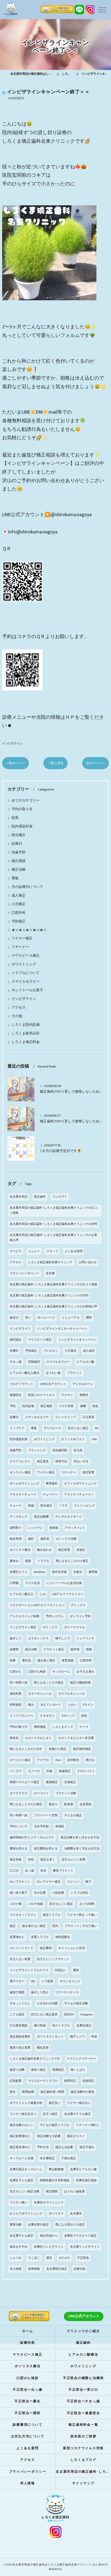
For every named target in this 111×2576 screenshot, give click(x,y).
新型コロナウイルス (41, 1395)
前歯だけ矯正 (58, 1749)
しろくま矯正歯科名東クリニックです (35, 2059)
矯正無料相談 (82, 1749)
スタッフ (52, 1251)
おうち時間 (87, 1904)
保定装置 (88, 1473)
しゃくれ (16, 2258)
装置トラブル (40, 1937)
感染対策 (16, 1694)
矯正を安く (48, 1860)
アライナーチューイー (79, 1495)
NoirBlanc (40, 1572)
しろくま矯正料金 (26, 1042)
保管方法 (61, 1461)
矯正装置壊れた (20, 2136)
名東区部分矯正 (38, 2225)
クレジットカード (22, 1948)
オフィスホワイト (73, 1439)
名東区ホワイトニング (49, 2203)
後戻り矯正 (38, 2070)
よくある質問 (74, 1251)
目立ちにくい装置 (74, 1860)
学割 (31, 1860)
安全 (43, 1871)
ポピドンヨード (51, 1705)
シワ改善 (47, 1981)
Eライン (88, 1705)
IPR (33, 1981)
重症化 (27, 1661)
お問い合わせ (88, 1262)
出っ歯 (30, 1871)
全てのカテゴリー (26, 801)
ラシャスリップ (66, 1417)
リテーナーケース (67, 1992)
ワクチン (67, 1395)
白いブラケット (20, 1882)
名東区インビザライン (49, 2247)
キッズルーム (61, 1672)
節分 (13, 2092)
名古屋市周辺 (19, 1197)
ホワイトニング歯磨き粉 (26, 2103)
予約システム (55, 1616)
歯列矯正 (16, 1340)
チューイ (16, 1506)
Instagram (86, 2015)
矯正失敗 (16, 1860)
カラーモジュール (40, 1694)
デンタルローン (83, 1384)
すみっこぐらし (20, 2003)
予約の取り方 (22, 809)
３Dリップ (68, 1716)
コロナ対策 (66, 1406)
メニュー (34, 1251)
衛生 (95, 1406)
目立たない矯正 (78, 1428)
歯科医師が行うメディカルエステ (32, 1838)
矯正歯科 (40, 1197)
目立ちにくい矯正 (61, 1904)
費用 (76, 1970)
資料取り (16, 1528)
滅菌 (83, 1406)
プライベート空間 (46, 1815)
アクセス (19, 1008)
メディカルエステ (37, 1417)
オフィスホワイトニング (80, 1484)
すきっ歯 (16, 1362)
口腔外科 (19, 913)
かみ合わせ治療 (47, 2003)
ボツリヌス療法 (20, 1550)
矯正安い (55, 2103)
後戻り (53, 1804)
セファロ (34, 1771)
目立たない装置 (20, 1959)
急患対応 (88, 2081)
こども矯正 (17, 2015)
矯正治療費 (41, 1517)
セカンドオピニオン (38, 1738)
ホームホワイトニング (25, 1484)
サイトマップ (83, 2483)
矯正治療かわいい (22, 2125)
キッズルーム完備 (22, 2158)
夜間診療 (28, 2092)
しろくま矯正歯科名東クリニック (50, 1262)
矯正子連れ (87, 2147)
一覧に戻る (55, 763)
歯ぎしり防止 (40, 1992)
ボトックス (50, 1627)
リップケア (17, 1428)
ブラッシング (37, 1450)
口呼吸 (14, 1583)
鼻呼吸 (93, 1572)
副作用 (75, 1650)
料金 (94, 2037)
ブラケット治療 (66, 1793)
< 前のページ (15, 763)
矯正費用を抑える (46, 1849)
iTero (58, 1760)
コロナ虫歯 (35, 1904)
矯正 (13, 1926)
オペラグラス (19, 1793)
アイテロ (43, 1760)
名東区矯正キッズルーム (26, 2169)
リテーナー (20, 947)
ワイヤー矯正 (22, 938)
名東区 (14, 1351)
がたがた (65, 2258)
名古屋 (50, 1273)
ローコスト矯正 (20, 1760)
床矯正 (81, 1550)
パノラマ (16, 1771)
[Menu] (102, 9)
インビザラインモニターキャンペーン (62, 1329)
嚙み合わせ (44, 1550)
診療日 (17, 844)
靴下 (88, 1882)
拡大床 (78, 1450)
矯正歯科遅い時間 (52, 2092)
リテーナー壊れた (88, 2125)
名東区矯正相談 (86, 2180)
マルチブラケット (22, 1384)
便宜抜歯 (68, 1661)
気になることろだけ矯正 (26, 1804)
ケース (84, 1727)
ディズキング (19, 1517)
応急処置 (16, 2081)
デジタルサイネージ (69, 1517)
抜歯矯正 (65, 1771)
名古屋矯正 (47, 2158)
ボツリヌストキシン (50, 2037)
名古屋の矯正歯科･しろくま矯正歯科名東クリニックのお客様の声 (53, 1307)
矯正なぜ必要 (64, 2147)
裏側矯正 (52, 1782)
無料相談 (40, 1727)
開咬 (89, 1318)
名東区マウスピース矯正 (80, 2236)
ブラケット (74, 1373)
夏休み (14, 1561)
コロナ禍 (16, 1904)
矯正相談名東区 (20, 2037)
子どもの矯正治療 (76, 2003)
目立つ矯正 (50, 2114)
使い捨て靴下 (19, 1893)
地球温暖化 (63, 1937)
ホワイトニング (24, 964)
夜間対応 (70, 2081)
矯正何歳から (49, 2236)
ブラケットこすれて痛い (81, 1926)
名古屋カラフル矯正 (77, 2114)
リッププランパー (22, 1716)
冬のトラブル (61, 2026)
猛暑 (28, 1561)
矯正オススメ (76, 2136)
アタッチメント (75, 1528)
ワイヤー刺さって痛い (82, 1915)
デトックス (78, 1605)
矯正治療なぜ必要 (49, 2136)
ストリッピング (84, 1506)
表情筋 (60, 1827)
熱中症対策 (59, 1572)
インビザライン (13, 743)
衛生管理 (16, 1539)
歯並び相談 (17, 1992)
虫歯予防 (19, 852)
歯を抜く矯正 (46, 1661)
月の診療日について (27, 887)
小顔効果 (58, 1893)
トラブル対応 (79, 1893)
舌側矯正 (70, 1782)
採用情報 (34, 2269)
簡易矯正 (58, 2070)
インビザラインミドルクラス (29, 1970)
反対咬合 (73, 1760)
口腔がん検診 (37, 1672)
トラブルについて (26, 973)
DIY (97, 1428)
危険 (89, 1650)
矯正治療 (19, 870)
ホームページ (46, 1318)
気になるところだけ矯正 (72, 1561)
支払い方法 (81, 1461)
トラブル (43, 1561)
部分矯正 (19, 835)
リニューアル (71, 1318)
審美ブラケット (63, 1871)
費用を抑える (19, 1849)
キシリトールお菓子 (27, 990)
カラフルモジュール (72, 1694)
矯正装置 (64, 1550)
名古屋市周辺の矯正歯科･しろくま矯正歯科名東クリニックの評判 (53, 1224)
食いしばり (78, 2070)
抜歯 (31, 1506)
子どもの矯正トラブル (55, 2125)
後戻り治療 (17, 2070)
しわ (43, 1594)
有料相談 (16, 1705)
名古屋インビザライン (85, 2247)
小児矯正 (19, 904)
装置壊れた (17, 1937)
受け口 (90, 1760)
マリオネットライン (23, 1915)
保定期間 (52, 2192)
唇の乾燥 (40, 2026)
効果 (13, 1661)
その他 (17, 1016)
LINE (94, 1439)
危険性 (84, 1395)
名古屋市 (76, 2214)
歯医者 (45, 1539)
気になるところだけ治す (26, 1749)
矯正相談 (19, 861)
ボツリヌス (56, 2214)
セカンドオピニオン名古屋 (76, 1738)
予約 (13, 1406)
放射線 (54, 1528)
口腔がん (16, 1672)
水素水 (78, 1572)
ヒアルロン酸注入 (22, 1594)
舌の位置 (40, 1893)
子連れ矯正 (69, 2158)
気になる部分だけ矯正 (70, 2225)
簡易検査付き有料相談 (55, 2180)
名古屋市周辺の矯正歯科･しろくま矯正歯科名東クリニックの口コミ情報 (53, 1210)
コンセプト (60, 1197)
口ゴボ (14, 1871)
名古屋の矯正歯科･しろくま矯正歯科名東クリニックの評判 (49, 1296)
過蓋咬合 (16, 1395)
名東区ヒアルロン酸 (83, 2169)
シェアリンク (85, 1638)
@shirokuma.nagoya (71, 515)
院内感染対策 (22, 827)
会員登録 (85, 1804)
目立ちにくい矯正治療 (25, 2192)
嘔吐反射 (43, 2048)
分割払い (61, 1970)
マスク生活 (32, 1583)
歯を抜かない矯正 (34, 1926)
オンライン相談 (20, 1473)
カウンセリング (70, 1981)
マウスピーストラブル (43, 2081)
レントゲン (35, 1528)
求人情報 (16, 2269)
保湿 (84, 1716)
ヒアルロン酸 (85, 1362)
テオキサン (47, 1716)
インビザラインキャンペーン (77, 1340)
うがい (72, 1705)
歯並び (14, 1318)
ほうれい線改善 (74, 2192)
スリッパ (73, 1882)
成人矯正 (19, 896)
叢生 (49, 2258)
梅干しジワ (77, 2037)
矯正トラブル (52, 1915)
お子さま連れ (85, 1672)
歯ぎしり (16, 1638)
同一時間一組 (19, 1815)
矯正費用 (46, 1948)
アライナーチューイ (23, 1495)
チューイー (50, 1495)
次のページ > (96, 763)
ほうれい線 (53, 1373)
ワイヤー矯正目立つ (23, 2114)
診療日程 (79, 2269)
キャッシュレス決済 (72, 1948)
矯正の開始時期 (80, 1683)
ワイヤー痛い (19, 2203)
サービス (16, 1251)
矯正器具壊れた (20, 2147)
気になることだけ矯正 (49, 1683)
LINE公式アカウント (53, 1384)
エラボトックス (38, 1638)
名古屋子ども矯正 (22, 2236)
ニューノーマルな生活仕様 (64, 1583)
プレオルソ (51, 1351)
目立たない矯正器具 (44, 2015)
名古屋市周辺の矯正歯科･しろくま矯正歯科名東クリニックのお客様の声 (53, 1238)
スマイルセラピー (26, 982)
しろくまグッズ (63, 1727)
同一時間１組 (19, 1683)
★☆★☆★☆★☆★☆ (29, 930)
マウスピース (52, 1428)
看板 (15, 878)
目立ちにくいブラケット (53, 1959)
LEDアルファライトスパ (68, 1594)
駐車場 (69, 1804)
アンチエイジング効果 (25, 1616)
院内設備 (28, 1406)
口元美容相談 (19, 2026)
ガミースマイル (74, 1627)
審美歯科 (52, 1484)
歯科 (31, 1539)
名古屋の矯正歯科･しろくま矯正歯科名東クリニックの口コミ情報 (53, 1284)
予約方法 (43, 2147)
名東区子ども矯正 (22, 2180)
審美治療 (16, 2225)
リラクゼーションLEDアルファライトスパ (37, 1605)
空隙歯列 (34, 1362)
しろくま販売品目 (26, 1033)
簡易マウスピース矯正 (25, 1782)
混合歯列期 (60, 1450)
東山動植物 (56, 2169)
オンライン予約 (80, 1616)
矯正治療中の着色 (82, 2092)
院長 (15, 818)
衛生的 (14, 1738)
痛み (31, 1705)
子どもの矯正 (73, 1815)
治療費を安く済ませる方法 (82, 1849)
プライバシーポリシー (25, 1273)
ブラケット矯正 (54, 1650)
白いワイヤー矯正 (49, 1882)
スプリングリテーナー (81, 2059)
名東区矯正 (84, 2026)
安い (28, 1318)
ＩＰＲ (63, 1506)
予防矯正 (19, 921)
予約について (19, 1827)
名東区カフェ (19, 1572)
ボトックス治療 (66, 1539)
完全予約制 (41, 1827)
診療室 (14, 1650)
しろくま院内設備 (26, 1025)
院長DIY (69, 2015)
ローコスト (41, 1793)
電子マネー (17, 1981)
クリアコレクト (20, 1461)
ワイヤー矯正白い (79, 2103)
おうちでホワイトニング (26, 2214)
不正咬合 (83, 2258)
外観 (49, 1771)
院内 (55, 1926)
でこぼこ (34, 2258)
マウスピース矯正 (26, 956)
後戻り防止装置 (20, 2048)
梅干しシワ (63, 1638)
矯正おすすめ (19, 2247)
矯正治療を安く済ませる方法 (80, 1838)
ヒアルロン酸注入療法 (25, 1373)
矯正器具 (43, 1461)
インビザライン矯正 (23, 1627)
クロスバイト (86, 1771)
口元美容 (88, 1417)
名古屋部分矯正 (57, 2269)
